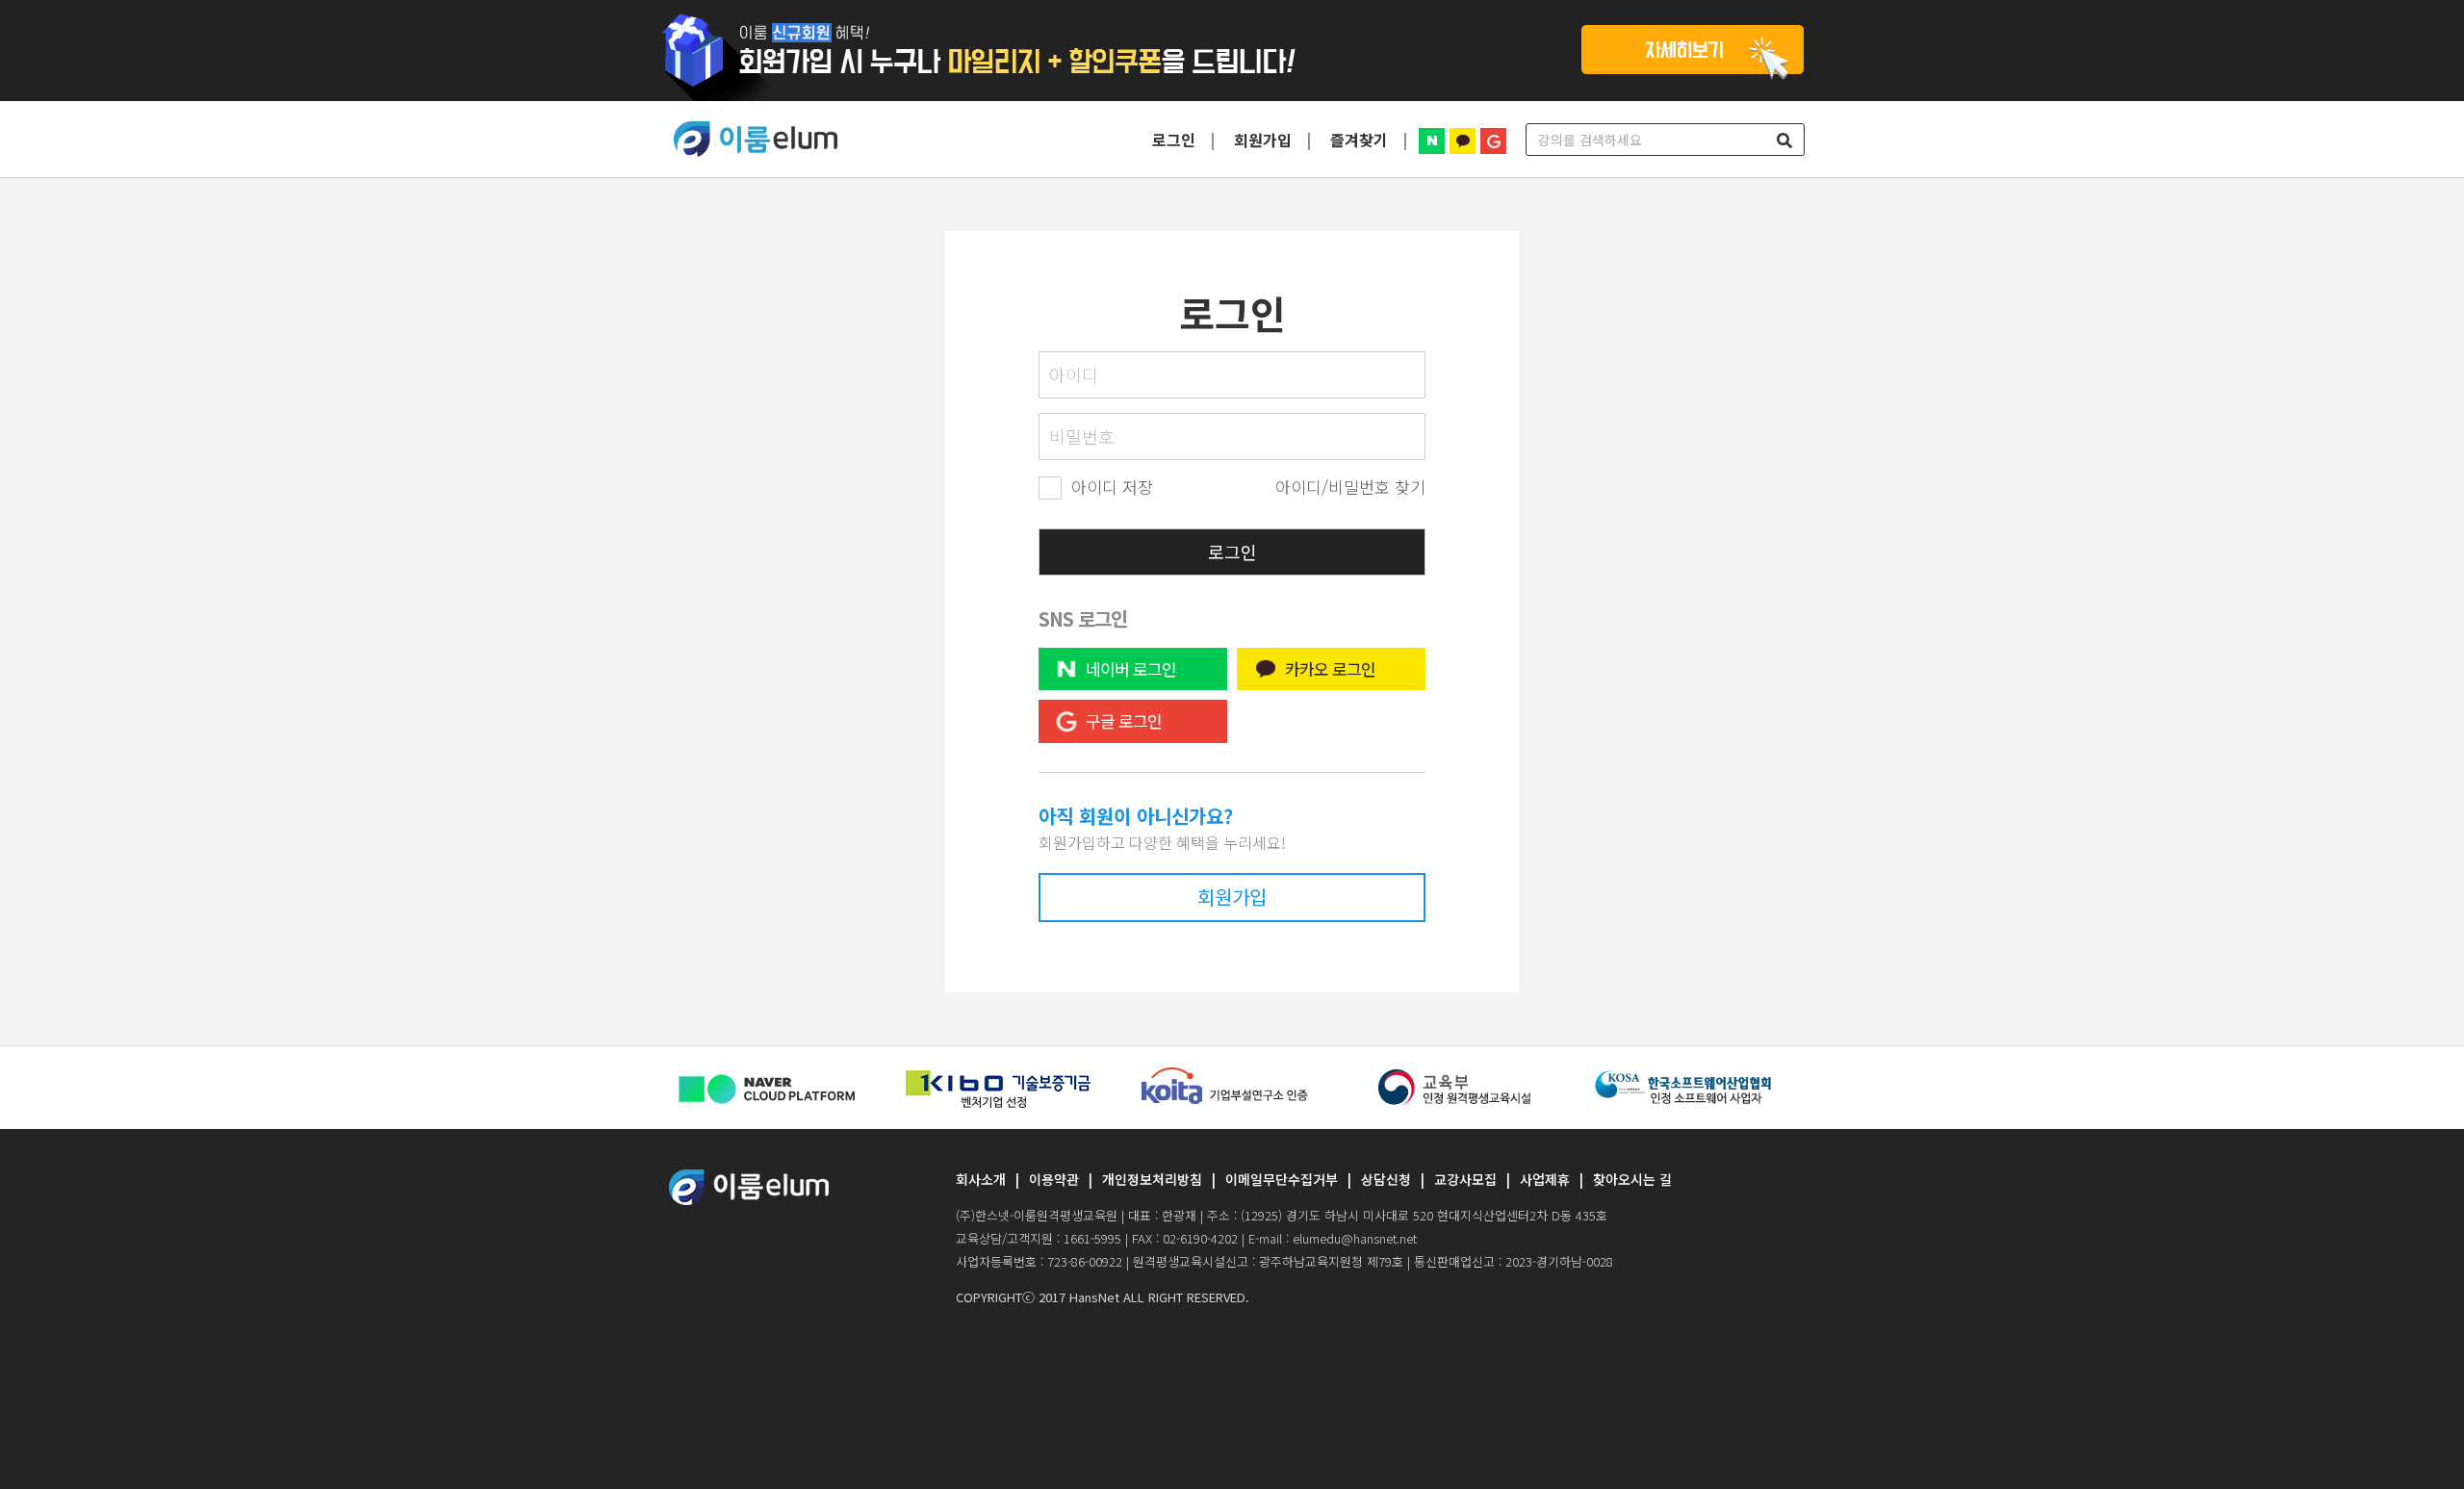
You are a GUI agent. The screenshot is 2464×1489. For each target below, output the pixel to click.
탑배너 (1232, 51)
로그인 (1174, 140)
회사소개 (981, 1179)
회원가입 (1263, 140)
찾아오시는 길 (1632, 1179)
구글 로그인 (1124, 721)
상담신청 (1386, 1179)
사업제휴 (1545, 1179)
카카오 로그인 (1330, 668)
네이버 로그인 (1131, 668)
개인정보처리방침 (1152, 1179)
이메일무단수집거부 (1282, 1179)
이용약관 (1054, 1179)
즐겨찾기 (1359, 140)
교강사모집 (1465, 1179)
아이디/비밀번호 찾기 (1350, 487)
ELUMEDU (756, 140)
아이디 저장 (1112, 487)
